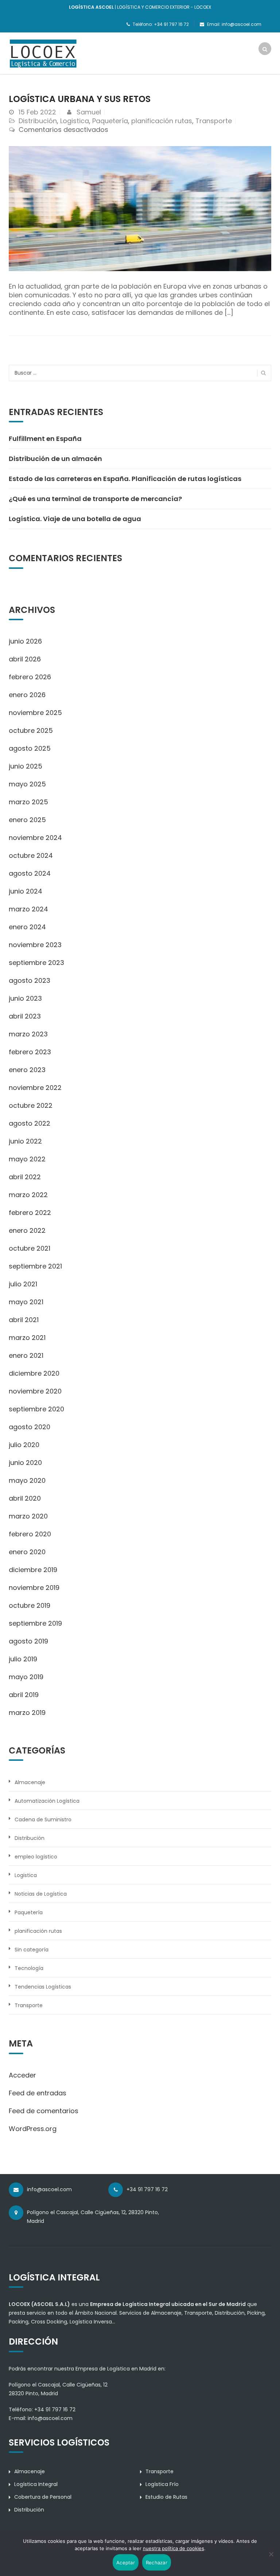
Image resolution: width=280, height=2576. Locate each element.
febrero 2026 (30, 677)
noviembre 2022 (35, 1088)
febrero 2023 (30, 1052)
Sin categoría (32, 1950)
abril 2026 (25, 659)
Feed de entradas (38, 2093)
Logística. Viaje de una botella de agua (75, 519)
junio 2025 (26, 766)
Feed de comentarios (44, 2111)
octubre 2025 (31, 730)
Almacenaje (30, 1782)
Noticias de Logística (41, 1894)
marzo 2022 (28, 1195)
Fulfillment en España (45, 439)
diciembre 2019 (33, 1570)
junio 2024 (26, 891)
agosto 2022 (30, 1123)
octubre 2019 (30, 1605)
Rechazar (157, 2563)
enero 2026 (27, 695)
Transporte (214, 121)
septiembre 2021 (35, 1266)
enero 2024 (27, 927)
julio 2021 (23, 1284)
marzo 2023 (28, 1034)
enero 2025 (27, 820)
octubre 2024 (31, 855)
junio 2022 (25, 1141)
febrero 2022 (30, 1213)
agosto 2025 (30, 748)
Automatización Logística (47, 1801)
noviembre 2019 (34, 1588)
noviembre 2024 (35, 838)
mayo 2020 (27, 1480)
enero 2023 (27, 1070)
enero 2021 (26, 1355)
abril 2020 (25, 1498)
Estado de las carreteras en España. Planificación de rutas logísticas (125, 479)
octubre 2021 (30, 1248)
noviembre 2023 (35, 945)
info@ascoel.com (50, 2418)
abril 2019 (24, 1695)
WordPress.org (33, 2129)
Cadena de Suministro (43, 1819)
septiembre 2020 (36, 1409)
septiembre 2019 (35, 1623)
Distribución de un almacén (55, 459)
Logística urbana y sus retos (80, 99)
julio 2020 (24, 1445)
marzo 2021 (27, 1338)
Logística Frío (162, 2484)
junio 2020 (25, 1463)
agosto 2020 (30, 1427)
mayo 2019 (26, 1677)
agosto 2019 (28, 1641)
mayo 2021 (26, 1302)
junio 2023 (25, 998)
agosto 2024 (30, 873)
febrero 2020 (30, 1534)
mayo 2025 (27, 784)
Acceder (22, 2075)
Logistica (75, 121)
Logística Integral (36, 2484)
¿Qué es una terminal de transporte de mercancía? (95, 499)
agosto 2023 (30, 980)
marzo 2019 (27, 1713)
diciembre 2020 (34, 1373)
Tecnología (29, 1968)
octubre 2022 (31, 1105)
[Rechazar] (271, 2554)
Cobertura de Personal (43, 2497)
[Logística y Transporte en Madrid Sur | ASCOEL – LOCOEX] (43, 53)
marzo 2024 (28, 909)
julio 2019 (23, 1659)
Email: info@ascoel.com (234, 24)
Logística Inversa (91, 2322)
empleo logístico (36, 1857)
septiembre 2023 (36, 963)
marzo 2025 (28, 802)
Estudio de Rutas (166, 2497)
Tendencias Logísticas (43, 1987)
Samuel (89, 112)
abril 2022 (25, 1177)
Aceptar (126, 2563)
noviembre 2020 (35, 1391)
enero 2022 (27, 1230)
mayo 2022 (27, 1159)
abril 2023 (25, 1016)
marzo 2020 (28, 1516)
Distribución (38, 121)
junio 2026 (25, 641)
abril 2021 (24, 1320)
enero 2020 (27, 1552)
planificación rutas (162, 121)
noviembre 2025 (35, 713)
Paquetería (110, 121)
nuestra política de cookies (174, 2548)
